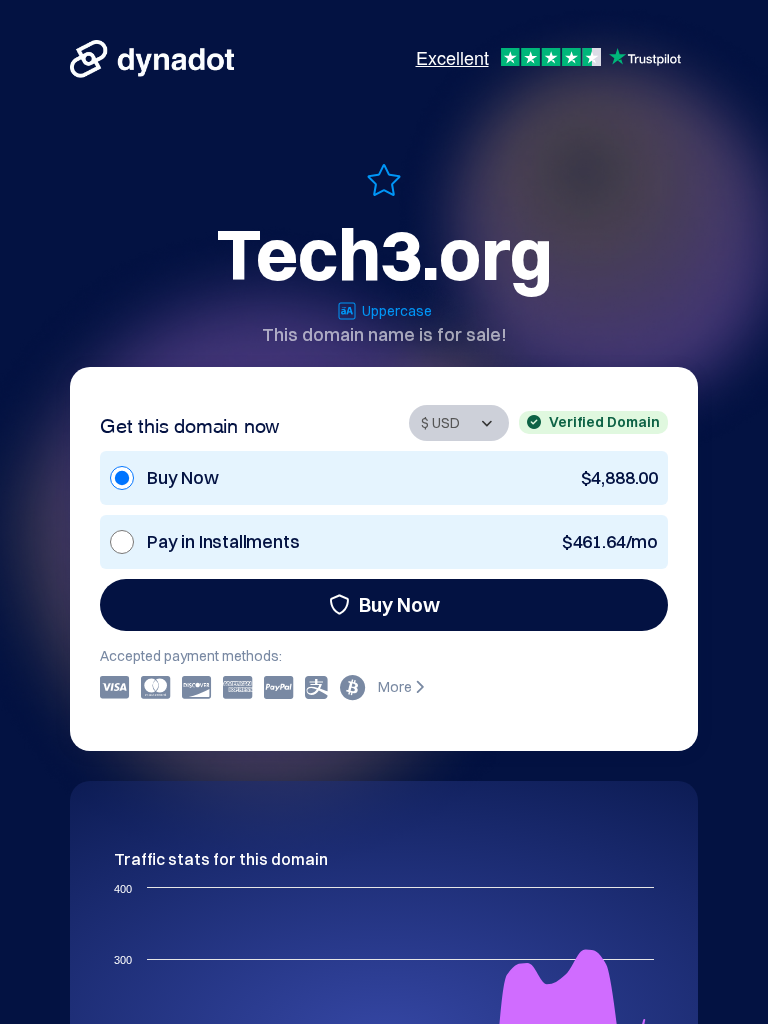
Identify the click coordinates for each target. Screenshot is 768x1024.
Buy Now (399, 604)
